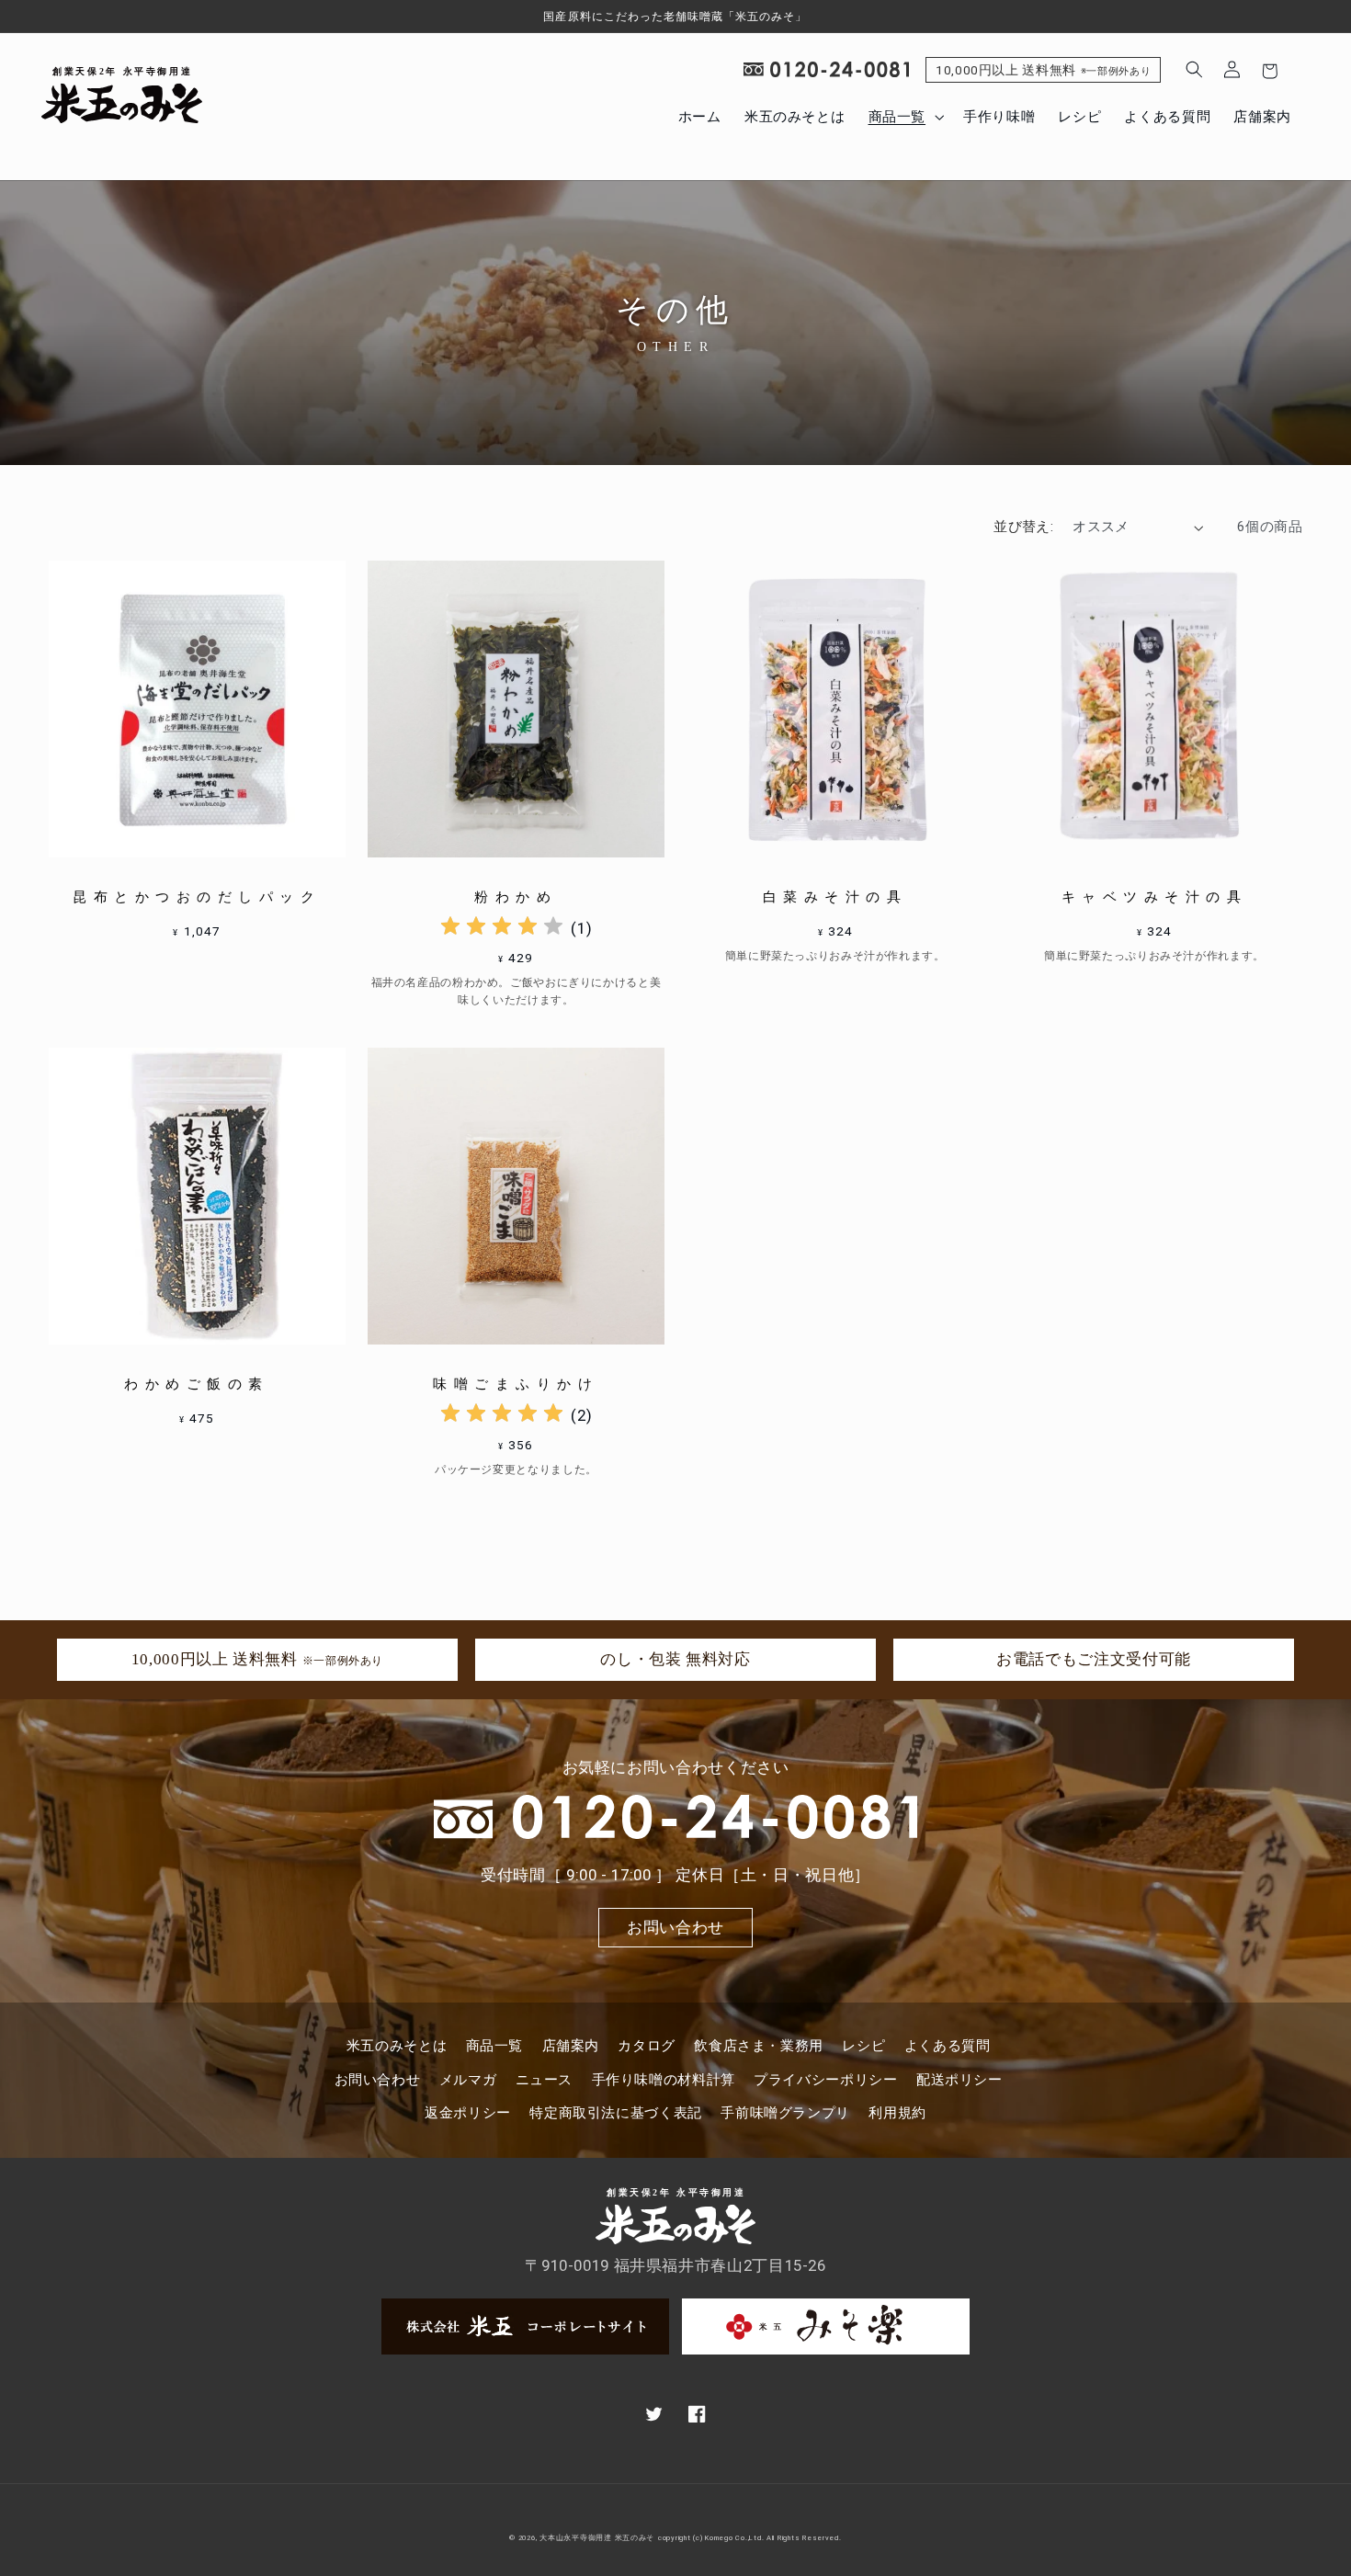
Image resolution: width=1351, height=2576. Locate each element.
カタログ (647, 2046)
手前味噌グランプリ (785, 2113)
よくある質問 (948, 2046)
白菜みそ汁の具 (835, 897)
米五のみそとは (397, 2046)
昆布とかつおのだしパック (197, 897)
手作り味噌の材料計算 (664, 2080)
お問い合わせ (675, 1927)
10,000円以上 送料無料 (1043, 70)
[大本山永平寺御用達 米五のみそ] (122, 95)
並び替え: (1023, 527)
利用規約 (897, 2113)
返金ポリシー (468, 2113)
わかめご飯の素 (197, 1384)
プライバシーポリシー (825, 2080)
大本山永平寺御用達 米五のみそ (597, 2538)
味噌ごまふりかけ (516, 1384)
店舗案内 (571, 2046)
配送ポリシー (959, 2080)
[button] (904, 117)
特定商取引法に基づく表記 (616, 2113)
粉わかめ (516, 897)
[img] (502, 929)
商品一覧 (495, 2046)
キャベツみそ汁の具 (1155, 897)
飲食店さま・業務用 (759, 2046)
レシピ (863, 2046)
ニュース (545, 2080)
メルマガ (468, 2080)
